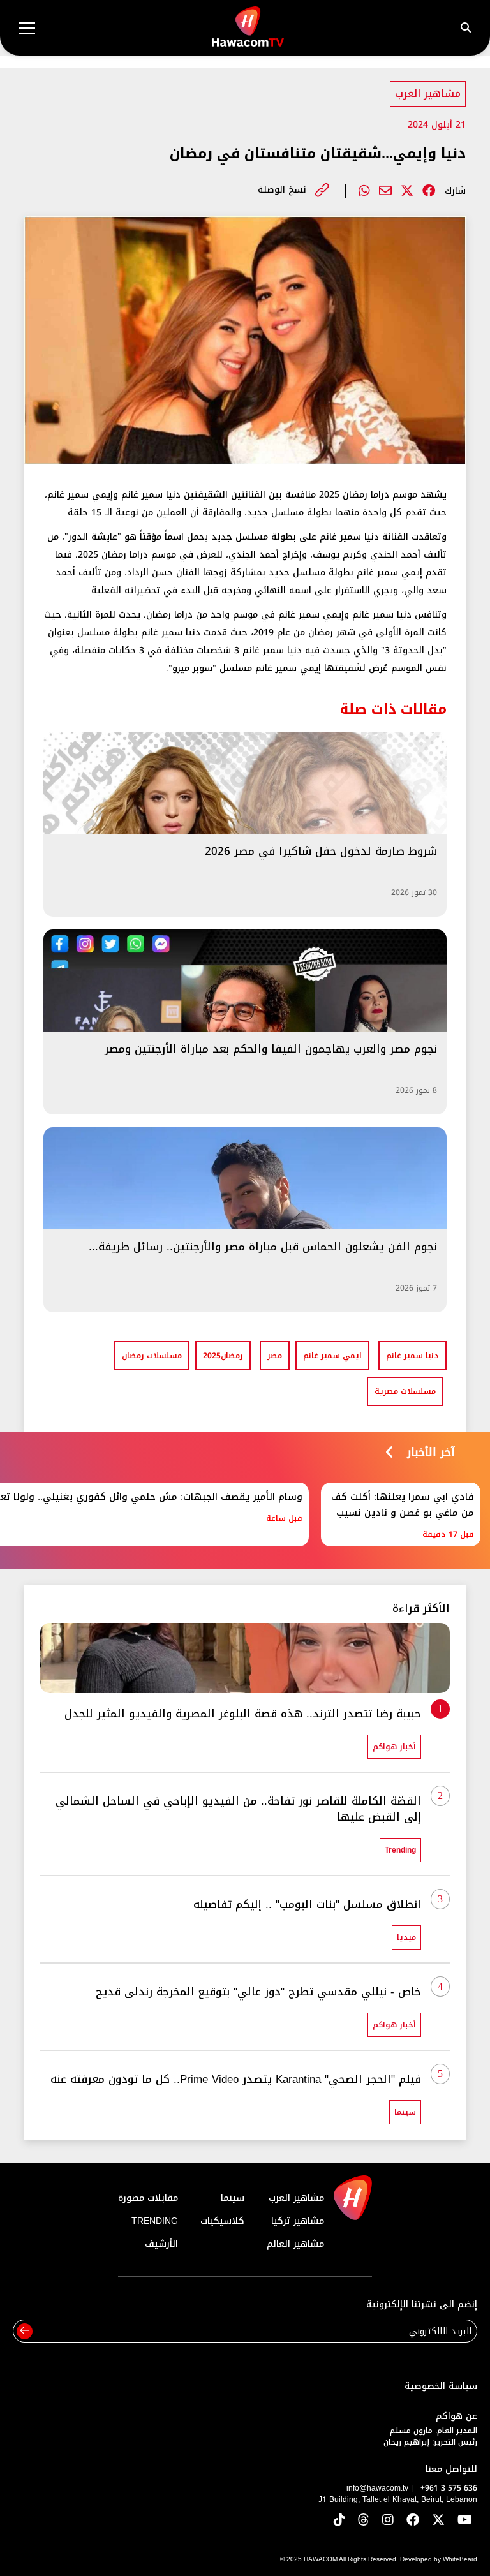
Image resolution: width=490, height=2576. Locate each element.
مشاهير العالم (295, 2244)
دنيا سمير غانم (412, 1356)
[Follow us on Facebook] (413, 2521)
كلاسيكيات (222, 2221)
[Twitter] (407, 191)
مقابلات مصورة (148, 2198)
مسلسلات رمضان (152, 1356)
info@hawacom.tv (377, 2488)
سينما (233, 2198)
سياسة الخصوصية (441, 2386)
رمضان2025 (223, 1356)
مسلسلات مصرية (405, 1391)
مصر (275, 1356)
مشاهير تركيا (298, 2221)
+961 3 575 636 (449, 2488)
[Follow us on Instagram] (388, 2521)
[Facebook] (429, 191)
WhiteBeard (460, 2559)
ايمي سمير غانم (332, 1356)
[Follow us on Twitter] (438, 2521)
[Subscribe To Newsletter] (25, 2331)
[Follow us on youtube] (465, 2521)
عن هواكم (457, 2416)
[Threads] (364, 2521)
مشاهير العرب (428, 93)
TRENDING (155, 2221)
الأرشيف (161, 2244)
